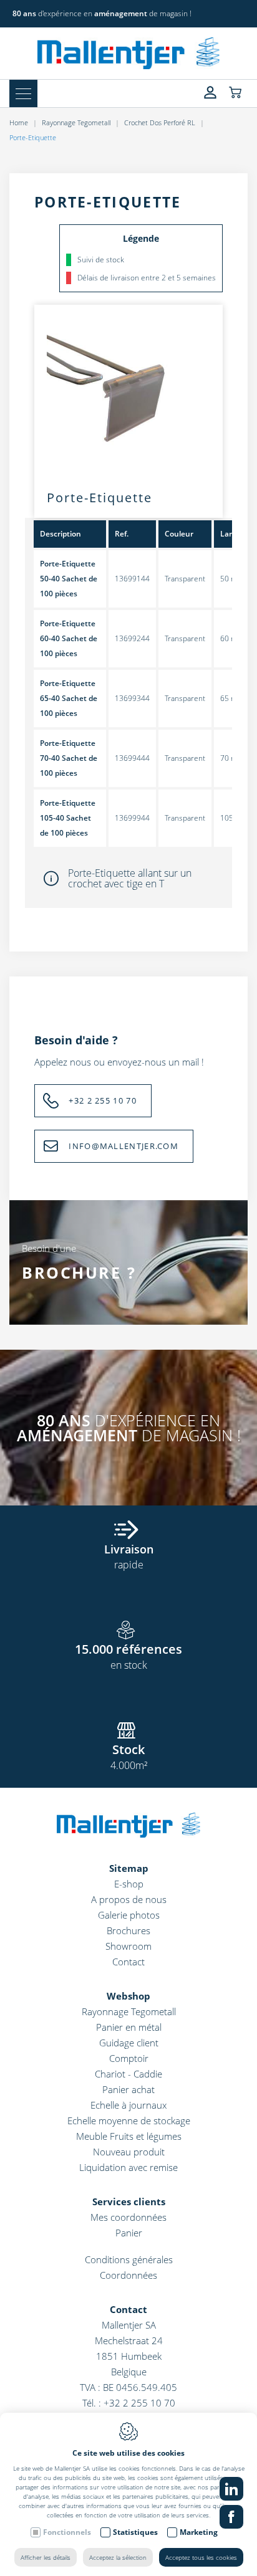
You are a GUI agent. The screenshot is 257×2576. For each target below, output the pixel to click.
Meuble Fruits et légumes (129, 2136)
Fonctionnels (67, 2532)
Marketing (199, 2532)
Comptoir (129, 2058)
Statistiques (135, 2532)
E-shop (129, 1884)
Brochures (128, 1930)
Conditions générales (129, 2259)
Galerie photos (129, 1915)
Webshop (128, 1996)
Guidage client (129, 2043)
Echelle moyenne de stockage (129, 2120)
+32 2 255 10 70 (103, 1100)
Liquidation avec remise (128, 2167)
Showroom (128, 1946)
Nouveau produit (129, 2152)
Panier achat (128, 2089)
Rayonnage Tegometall (76, 122)
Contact (128, 1962)
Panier (129, 2233)
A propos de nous (129, 1899)
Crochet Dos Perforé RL (160, 122)
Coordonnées (128, 2275)
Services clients (129, 2202)
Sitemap (129, 1868)
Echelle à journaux (128, 2105)
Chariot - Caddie (128, 2074)
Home (19, 122)
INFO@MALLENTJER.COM (124, 1146)
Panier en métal (129, 2027)
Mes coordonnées (128, 2217)
